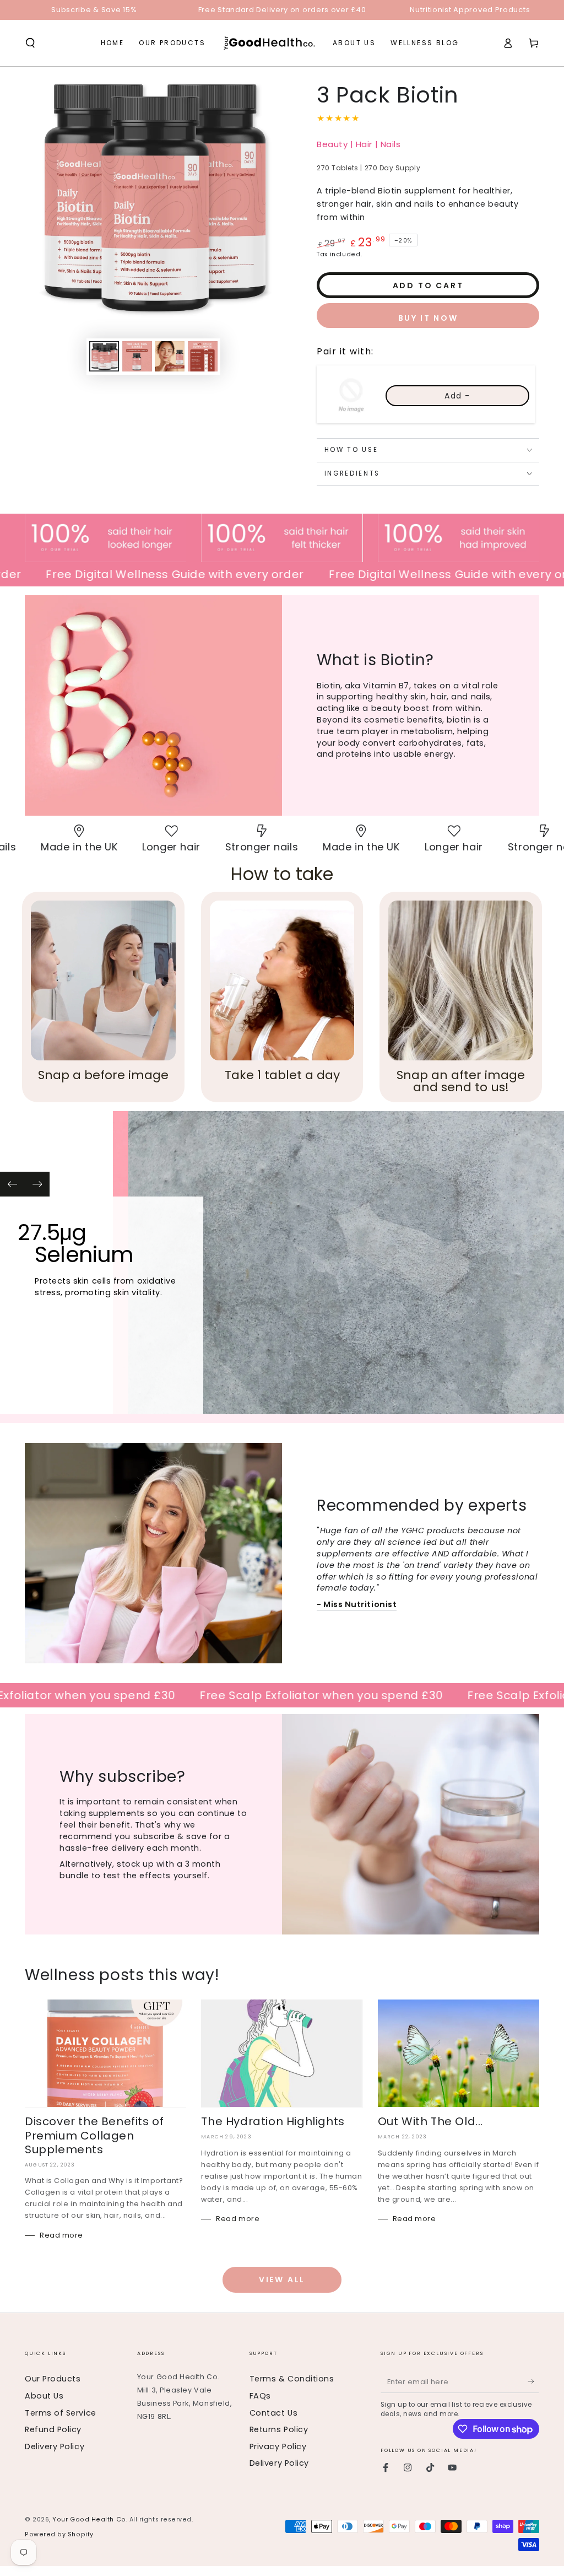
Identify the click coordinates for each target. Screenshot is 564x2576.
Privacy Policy (278, 2446)
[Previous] (12, 1184)
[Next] (37, 1184)
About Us (44, 2396)
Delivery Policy (55, 2446)
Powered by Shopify (59, 2534)
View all (282, 2279)
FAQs (260, 2396)
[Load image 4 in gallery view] (203, 356)
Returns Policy (279, 2429)
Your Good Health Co (89, 2520)
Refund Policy (53, 2429)
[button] (31, 43)
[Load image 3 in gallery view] (170, 356)
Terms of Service (61, 2413)
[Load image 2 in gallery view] (137, 356)
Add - (457, 396)
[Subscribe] (533, 2381)
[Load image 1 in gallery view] (104, 356)
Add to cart (428, 285)
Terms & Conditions (292, 2379)
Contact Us (273, 2413)
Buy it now (428, 318)
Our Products (53, 2379)
